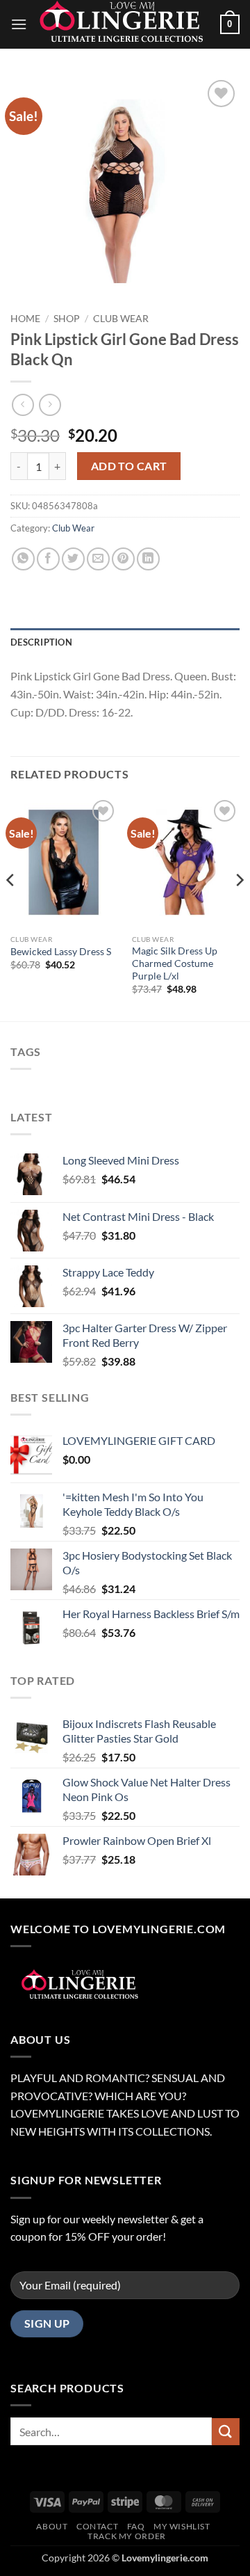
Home (25, 319)
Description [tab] (41, 642)
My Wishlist (182, 2526)
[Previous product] (50, 405)
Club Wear (121, 319)
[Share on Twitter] (73, 559)
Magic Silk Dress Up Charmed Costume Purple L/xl (175, 963)
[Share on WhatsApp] (23, 559)
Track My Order (127, 2536)
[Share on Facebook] (48, 559)
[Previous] (11, 907)
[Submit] (226, 2432)
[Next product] (23, 405)
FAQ (136, 2526)
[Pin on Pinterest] (123, 559)
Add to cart (129, 466)
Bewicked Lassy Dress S (61, 952)
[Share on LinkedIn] (148, 559)
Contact (97, 2526)
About (52, 2526)
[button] (19, 24)
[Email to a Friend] (98, 559)
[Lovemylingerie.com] (124, 24)
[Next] (239, 907)
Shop (67, 319)
